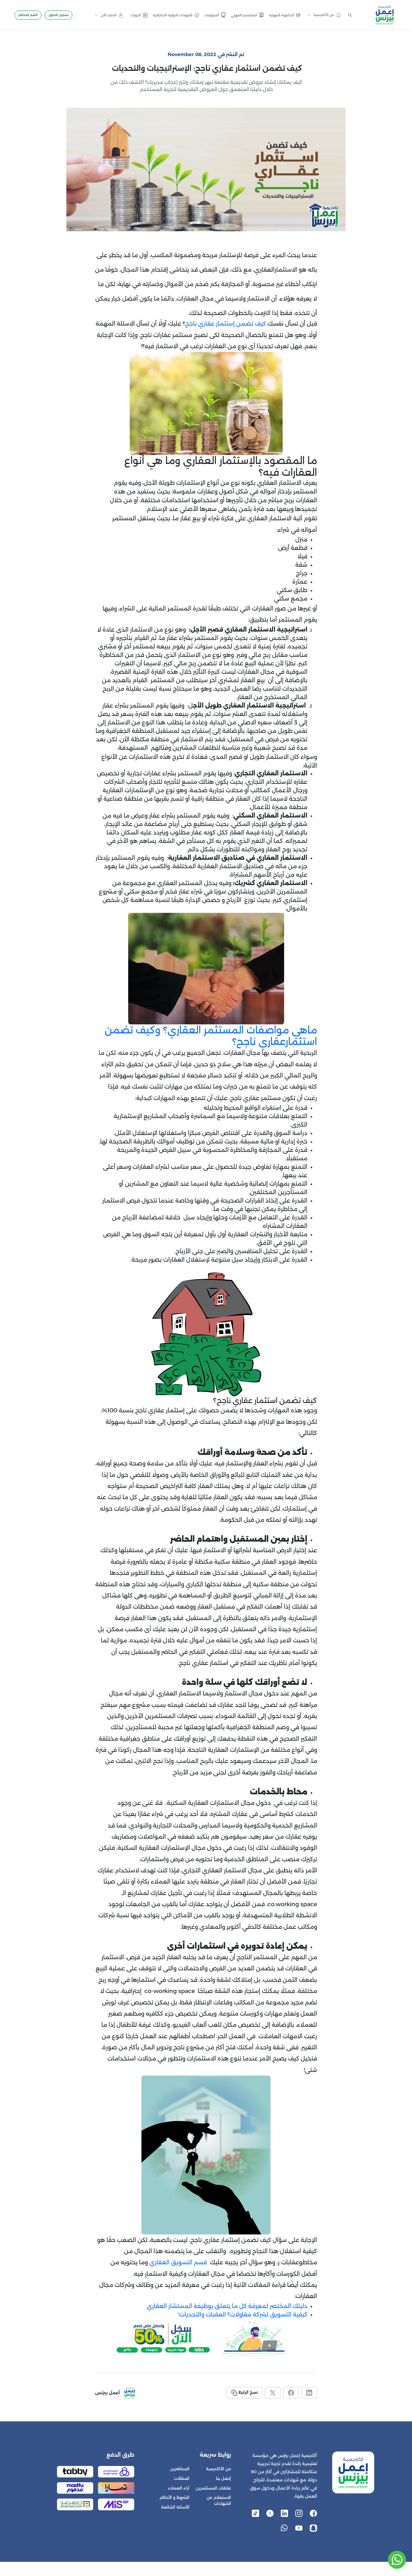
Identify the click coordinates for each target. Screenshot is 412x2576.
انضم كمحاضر (28, 15)
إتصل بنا (223, 2478)
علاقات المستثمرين (213, 2488)
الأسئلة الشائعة (175, 2507)
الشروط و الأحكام (174, 2497)
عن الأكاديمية (219, 2469)
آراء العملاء (179, 2488)
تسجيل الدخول (59, 15)
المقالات (182, 2478)
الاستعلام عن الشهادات (219, 2500)
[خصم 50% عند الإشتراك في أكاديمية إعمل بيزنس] (206, 2338)
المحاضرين (180, 2469)
